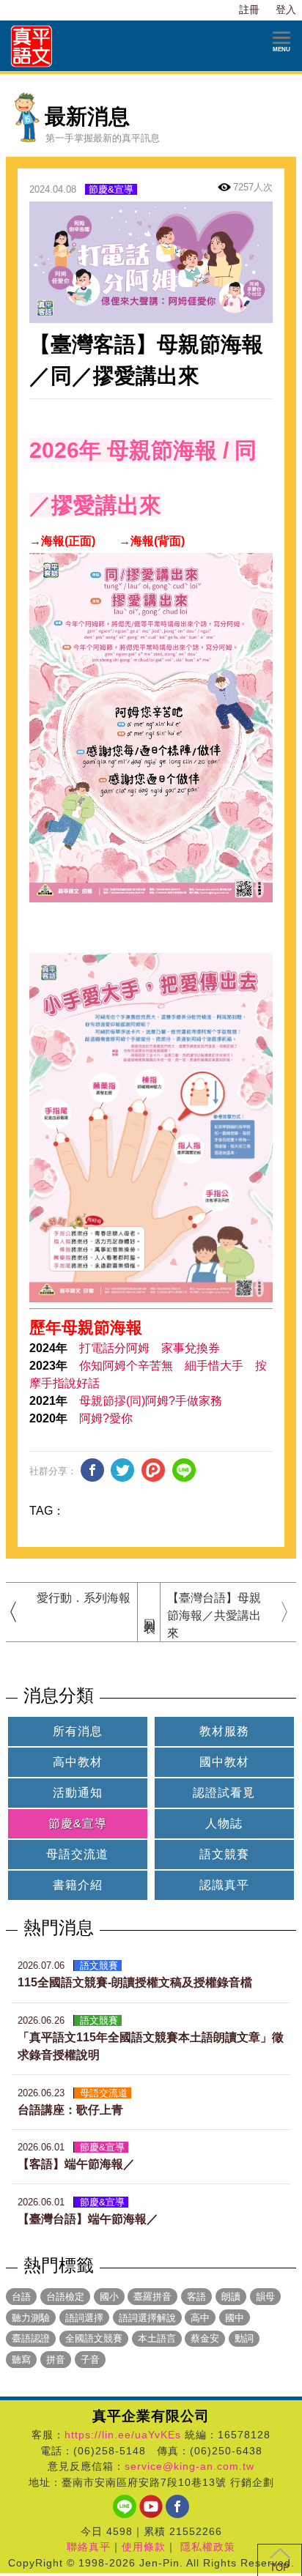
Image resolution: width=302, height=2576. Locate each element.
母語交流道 (77, 1854)
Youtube (151, 2506)
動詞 (244, 2338)
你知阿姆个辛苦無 (126, 1366)
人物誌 (224, 1823)
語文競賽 (224, 1854)
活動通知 (78, 1793)
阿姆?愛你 (106, 1418)
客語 (196, 2297)
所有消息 (78, 1731)
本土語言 (157, 2338)
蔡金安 (205, 2338)
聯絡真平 (89, 2547)
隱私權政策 (208, 2547)
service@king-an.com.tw (189, 2466)
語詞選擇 (84, 2318)
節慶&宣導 (111, 189)
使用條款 (144, 2547)
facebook (92, 1470)
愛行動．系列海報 (84, 1598)
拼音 (56, 2360)
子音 (90, 2360)
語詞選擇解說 (147, 2318)
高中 (200, 2318)
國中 (235, 2318)
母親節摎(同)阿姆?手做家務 (151, 1401)
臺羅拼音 (152, 2297)
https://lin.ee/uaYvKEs (123, 2435)
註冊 (249, 10)
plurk (153, 1470)
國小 (109, 2297)
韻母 (265, 2297)
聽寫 (21, 2360)
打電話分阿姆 (114, 1348)
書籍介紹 (78, 1885)
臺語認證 (31, 2338)
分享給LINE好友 (184, 1470)
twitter (122, 1470)
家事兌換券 (191, 1348)
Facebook (177, 2506)
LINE (125, 2506)
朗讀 (231, 2297)
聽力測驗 (31, 2318)
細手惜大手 (214, 1366)
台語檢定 (65, 2297)
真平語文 (32, 46)
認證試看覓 (224, 1793)
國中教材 (224, 1762)
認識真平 (224, 1885)
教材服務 (224, 1731)
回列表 (150, 1612)
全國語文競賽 (94, 2338)
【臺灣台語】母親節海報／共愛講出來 (214, 1615)
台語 (21, 2297)
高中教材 (78, 1762)
